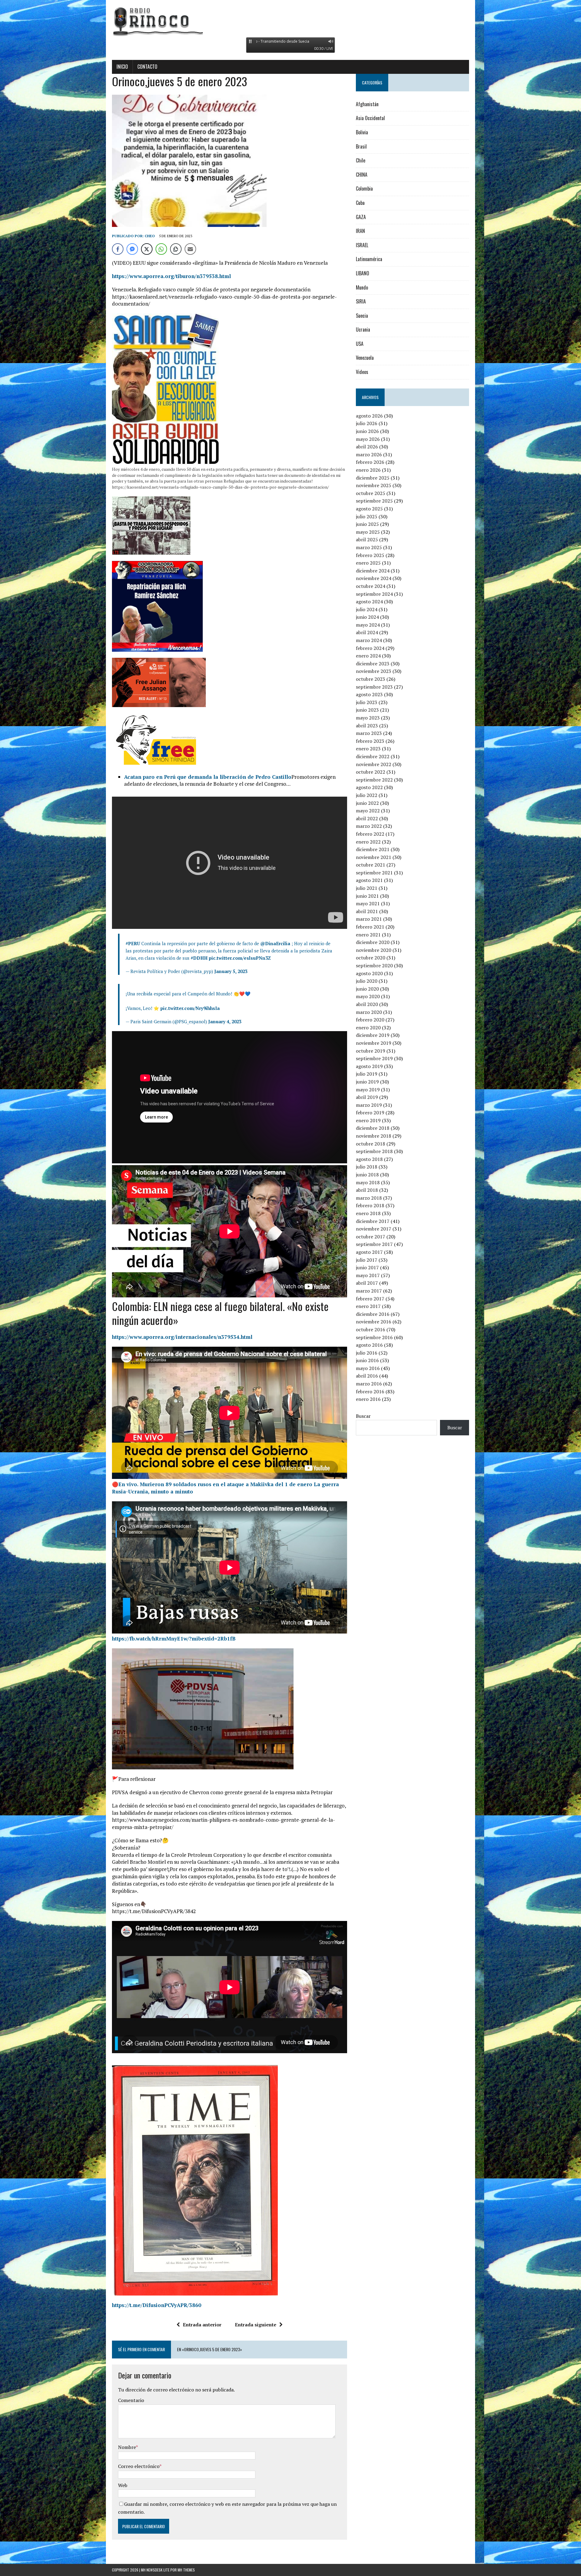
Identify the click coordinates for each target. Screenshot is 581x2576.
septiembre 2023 (374, 687)
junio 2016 (367, 1360)
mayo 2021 (368, 903)
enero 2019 (368, 1120)
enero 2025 (368, 563)
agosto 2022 (369, 787)
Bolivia (362, 132)
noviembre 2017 (374, 1229)
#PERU (133, 943)
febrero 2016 (370, 1391)
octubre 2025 (371, 493)
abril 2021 (367, 911)
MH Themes (186, 2570)
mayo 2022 (368, 811)
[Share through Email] (190, 249)
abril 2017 (367, 1283)
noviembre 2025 (374, 485)
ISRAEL (362, 245)
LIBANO (363, 273)
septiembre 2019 (374, 1058)
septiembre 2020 (374, 965)
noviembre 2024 (374, 578)
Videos (362, 372)
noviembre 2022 (374, 764)
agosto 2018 (369, 1159)
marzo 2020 (369, 1012)
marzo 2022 (369, 826)
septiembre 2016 (374, 1337)
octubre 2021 (371, 865)
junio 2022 (367, 803)
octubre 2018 (371, 1144)
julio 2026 (367, 423)
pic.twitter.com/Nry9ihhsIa (190, 1008)
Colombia (364, 188)
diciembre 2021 (373, 849)
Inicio (122, 67)
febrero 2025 (370, 555)
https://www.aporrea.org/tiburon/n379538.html (171, 276)
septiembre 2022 (374, 780)
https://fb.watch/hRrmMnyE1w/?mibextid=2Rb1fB (174, 1639)
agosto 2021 (369, 880)
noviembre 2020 (374, 950)
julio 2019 (367, 1074)
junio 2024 (367, 617)
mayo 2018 (368, 1182)
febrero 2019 (370, 1113)
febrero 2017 (370, 1299)
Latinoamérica (369, 259)
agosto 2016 (369, 1345)
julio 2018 (367, 1167)
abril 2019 (367, 1097)
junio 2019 (367, 1082)
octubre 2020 (371, 958)
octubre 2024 (371, 586)
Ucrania (363, 329)
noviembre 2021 (374, 857)
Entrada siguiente (256, 2325)
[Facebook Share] (118, 249)
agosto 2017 (369, 1252)
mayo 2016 (368, 1368)
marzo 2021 (369, 919)
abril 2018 (367, 1190)
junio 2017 (367, 1267)
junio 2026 (367, 431)
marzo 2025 (369, 547)
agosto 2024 (369, 601)
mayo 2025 (368, 532)
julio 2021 (367, 888)
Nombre (127, 2447)
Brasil (361, 146)
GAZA (361, 217)
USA (360, 344)
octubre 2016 (371, 1329)
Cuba (360, 203)
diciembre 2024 (373, 571)
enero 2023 (368, 749)
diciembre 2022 (373, 756)
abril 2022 (367, 818)
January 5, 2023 (231, 971)
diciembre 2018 (373, 1128)
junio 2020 (367, 989)
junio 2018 (367, 1175)
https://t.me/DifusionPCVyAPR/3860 (157, 2305)
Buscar (363, 1416)
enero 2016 (368, 1399)
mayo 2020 (368, 996)
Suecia (362, 316)
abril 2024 (367, 632)
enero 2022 (368, 842)
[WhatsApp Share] (161, 249)
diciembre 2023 (373, 664)
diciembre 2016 (373, 1314)
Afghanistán (367, 104)
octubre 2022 (371, 772)
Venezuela (365, 358)
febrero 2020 (370, 1020)
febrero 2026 (370, 462)
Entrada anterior (202, 2325)
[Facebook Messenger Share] (132, 249)
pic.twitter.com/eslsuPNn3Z (240, 958)
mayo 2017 (368, 1275)
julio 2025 (367, 516)
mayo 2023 (368, 718)
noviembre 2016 (374, 1322)
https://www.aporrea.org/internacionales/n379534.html (182, 1337)
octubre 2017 (371, 1237)
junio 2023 (367, 710)
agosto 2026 (369, 416)
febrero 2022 (370, 834)
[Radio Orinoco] (290, 21)
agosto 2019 (369, 1066)
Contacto (147, 67)
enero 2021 (368, 935)
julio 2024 (367, 609)
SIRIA (361, 301)
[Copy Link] (176, 249)
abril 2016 (367, 1376)
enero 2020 (368, 1027)
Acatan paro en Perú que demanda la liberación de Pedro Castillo (208, 777)
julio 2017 (367, 1260)
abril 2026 (367, 447)
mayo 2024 (368, 625)
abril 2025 (367, 539)
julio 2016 (367, 1353)
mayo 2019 (368, 1090)
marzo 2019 (369, 1105)
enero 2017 (368, 1306)
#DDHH (199, 958)
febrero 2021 (370, 927)
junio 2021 (367, 896)
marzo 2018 (369, 1198)
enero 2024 (368, 656)
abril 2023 (367, 726)
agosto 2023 (369, 694)
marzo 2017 (369, 1291)
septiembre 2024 (374, 594)
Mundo (362, 287)
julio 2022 (367, 795)
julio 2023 (367, 702)
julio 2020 (367, 981)
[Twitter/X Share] (147, 249)
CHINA (362, 175)
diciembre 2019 (373, 1035)
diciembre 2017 (373, 1221)
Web (123, 2485)
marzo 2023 (369, 733)
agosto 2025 (369, 509)
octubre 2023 (371, 679)
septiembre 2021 (374, 873)
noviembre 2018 (374, 1136)
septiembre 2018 (374, 1151)
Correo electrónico (139, 2466)
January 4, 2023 (225, 1021)
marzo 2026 (369, 454)
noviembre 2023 (374, 671)
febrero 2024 (370, 648)
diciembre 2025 (373, 478)
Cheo (150, 236)
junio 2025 (367, 524)
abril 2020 (367, 1004)
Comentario (131, 2400)
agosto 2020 (369, 973)
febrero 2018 (370, 1205)
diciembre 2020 (373, 942)
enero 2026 (368, 470)
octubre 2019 (371, 1051)
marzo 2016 (369, 1384)
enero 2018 (368, 1213)
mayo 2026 (368, 439)
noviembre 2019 (374, 1043)
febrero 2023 (370, 741)
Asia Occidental (370, 118)
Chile (361, 160)
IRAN (360, 231)
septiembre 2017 (374, 1244)
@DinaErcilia (275, 943)
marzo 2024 (369, 640)
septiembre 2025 (374, 501)
